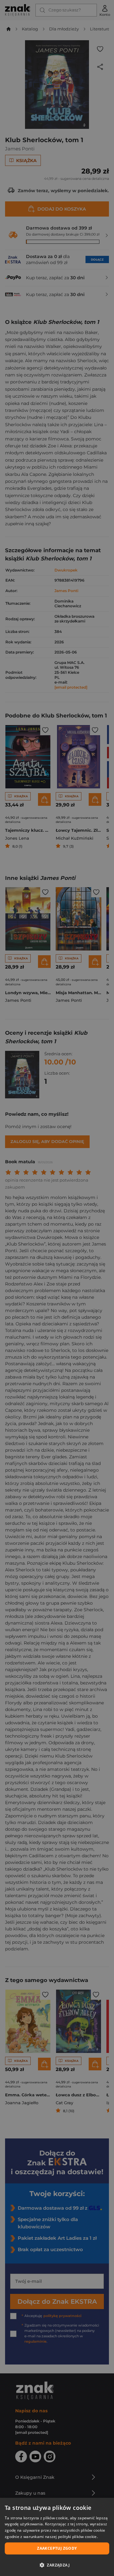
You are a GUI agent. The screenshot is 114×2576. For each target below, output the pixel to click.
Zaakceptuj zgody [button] (57, 2548)
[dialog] (57, 2537)
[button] (57, 2565)
